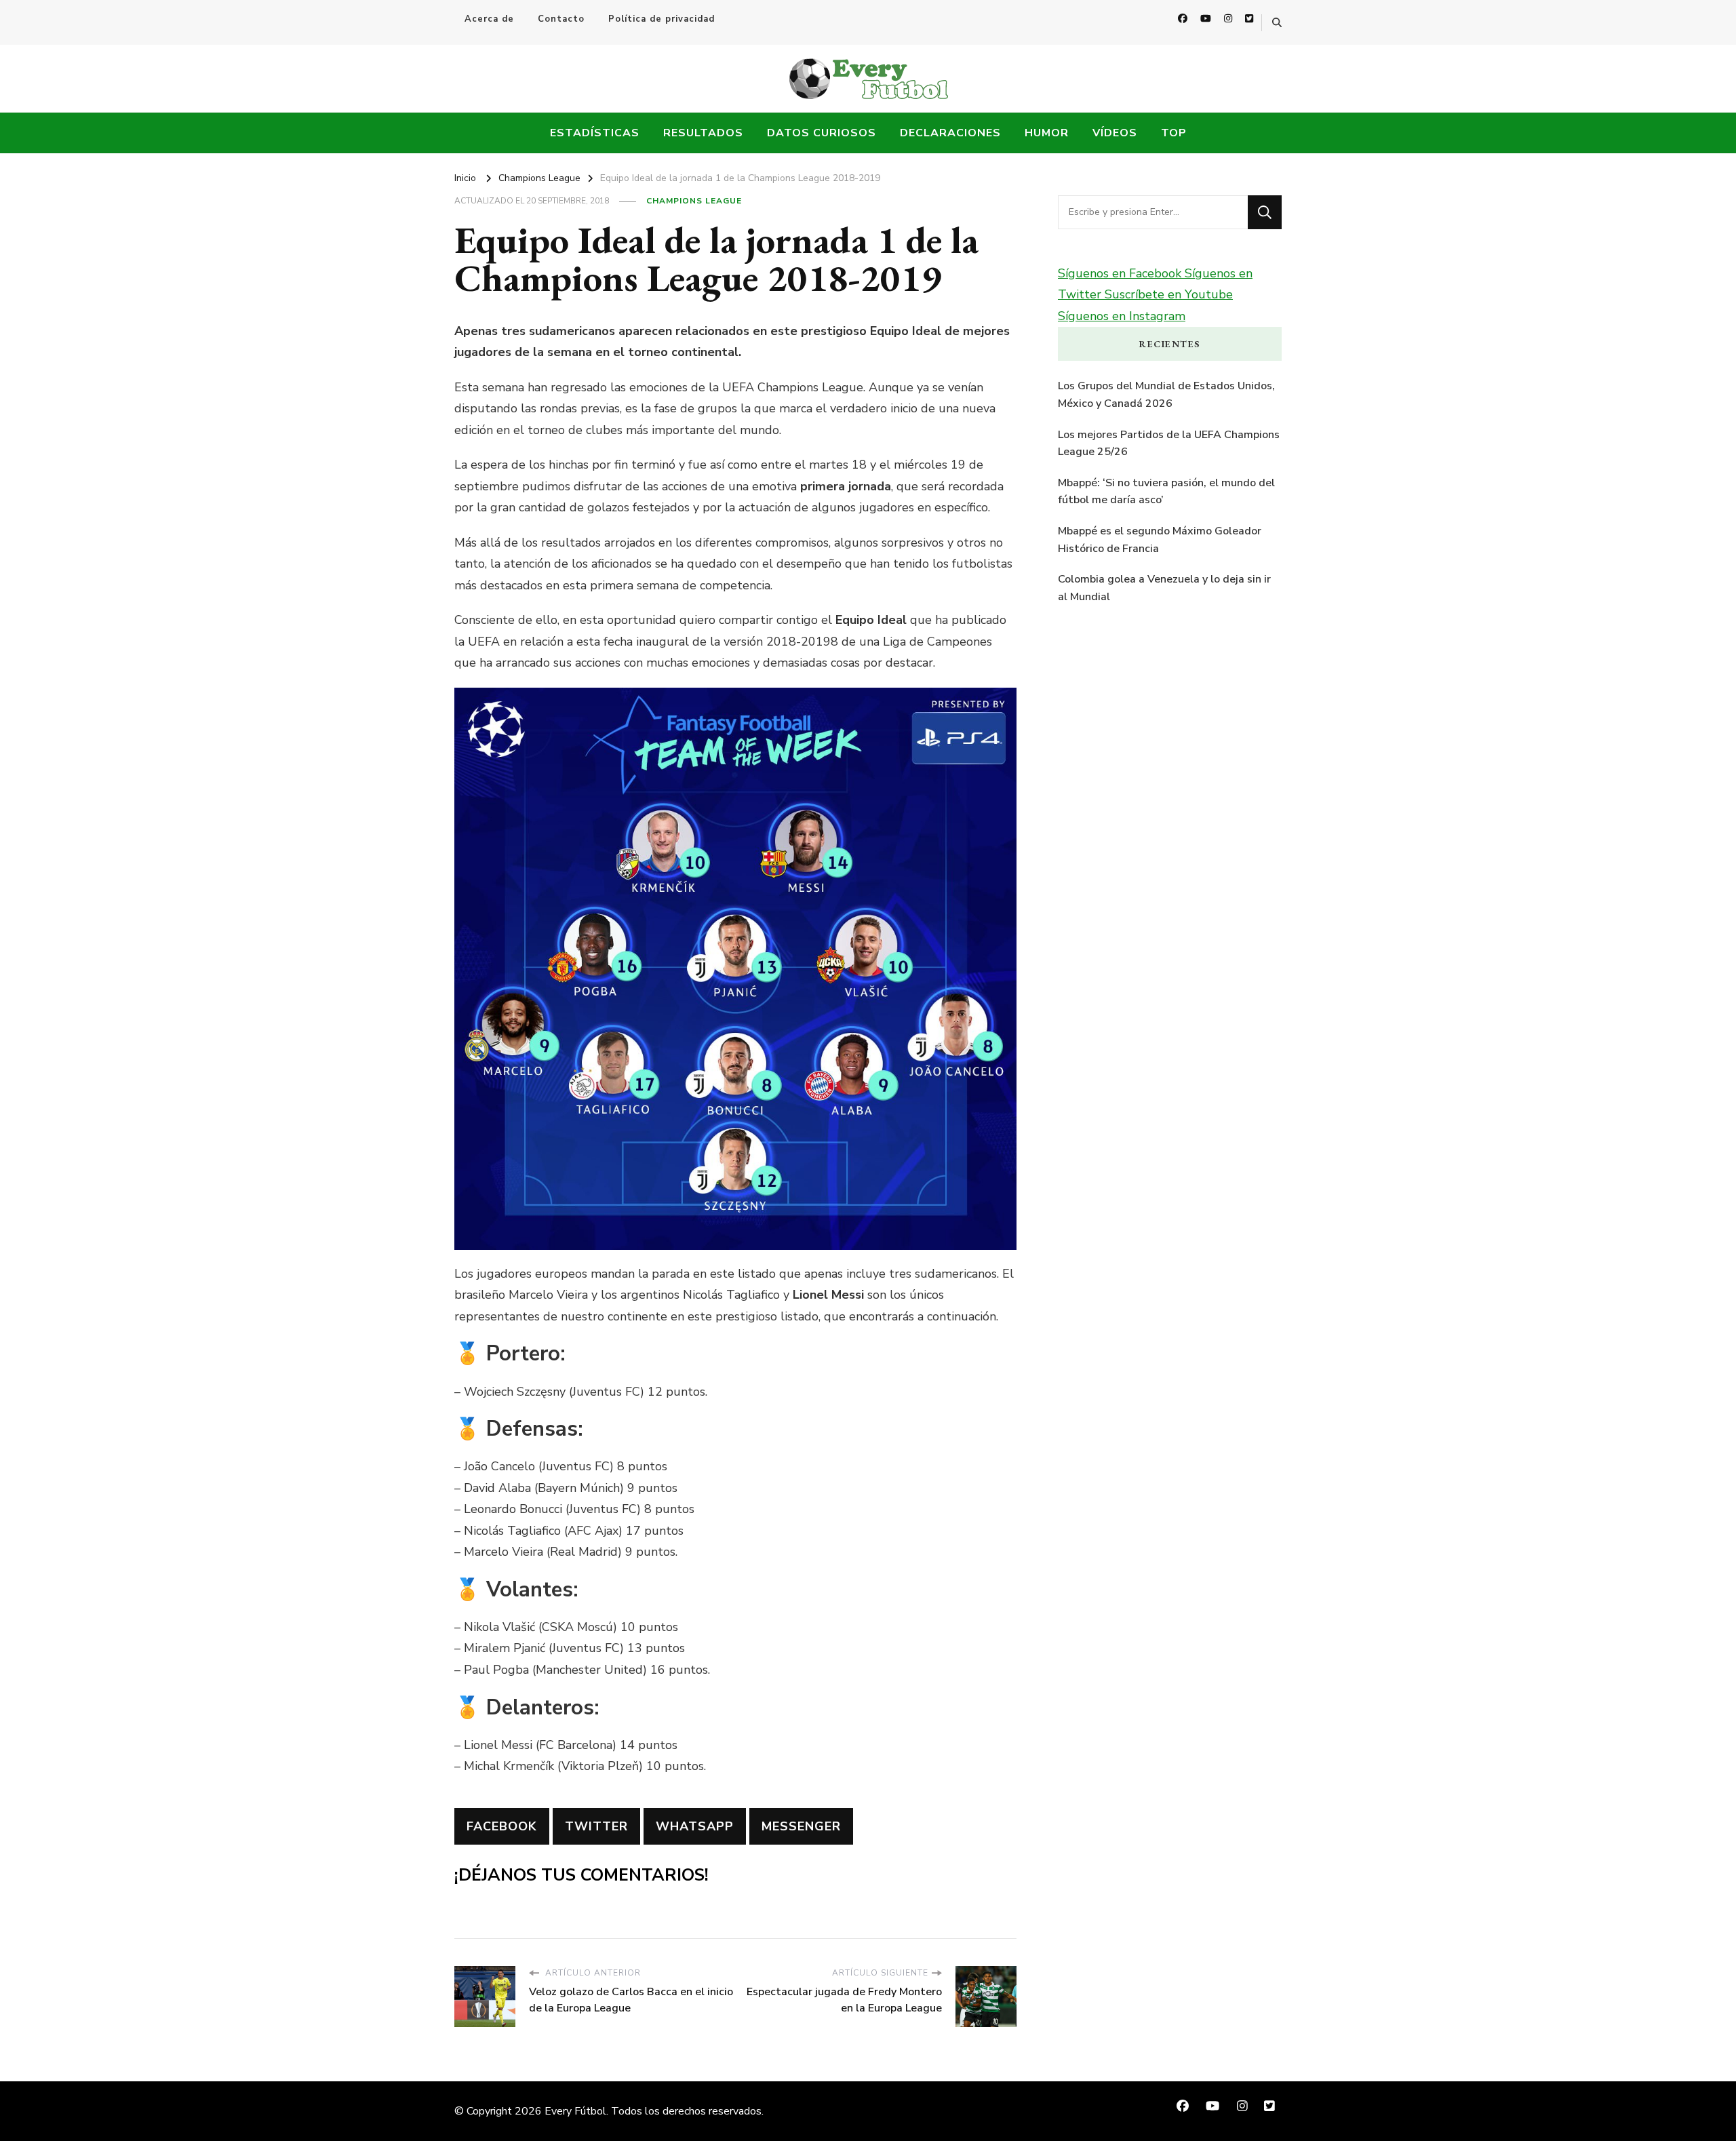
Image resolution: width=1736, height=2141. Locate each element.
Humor (1047, 133)
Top (1174, 133)
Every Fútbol (575, 2111)
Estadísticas (595, 133)
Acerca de (489, 19)
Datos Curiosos (822, 133)
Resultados (703, 133)
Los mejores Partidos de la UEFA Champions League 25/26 (1169, 444)
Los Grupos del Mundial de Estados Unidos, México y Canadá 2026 (1166, 395)
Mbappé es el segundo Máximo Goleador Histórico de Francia (1160, 540)
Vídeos (1115, 133)
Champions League (694, 201)
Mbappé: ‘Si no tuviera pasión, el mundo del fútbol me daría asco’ (1166, 492)
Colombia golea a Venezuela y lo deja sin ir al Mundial (1164, 588)
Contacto (561, 19)
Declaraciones (950, 133)
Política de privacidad (662, 19)
